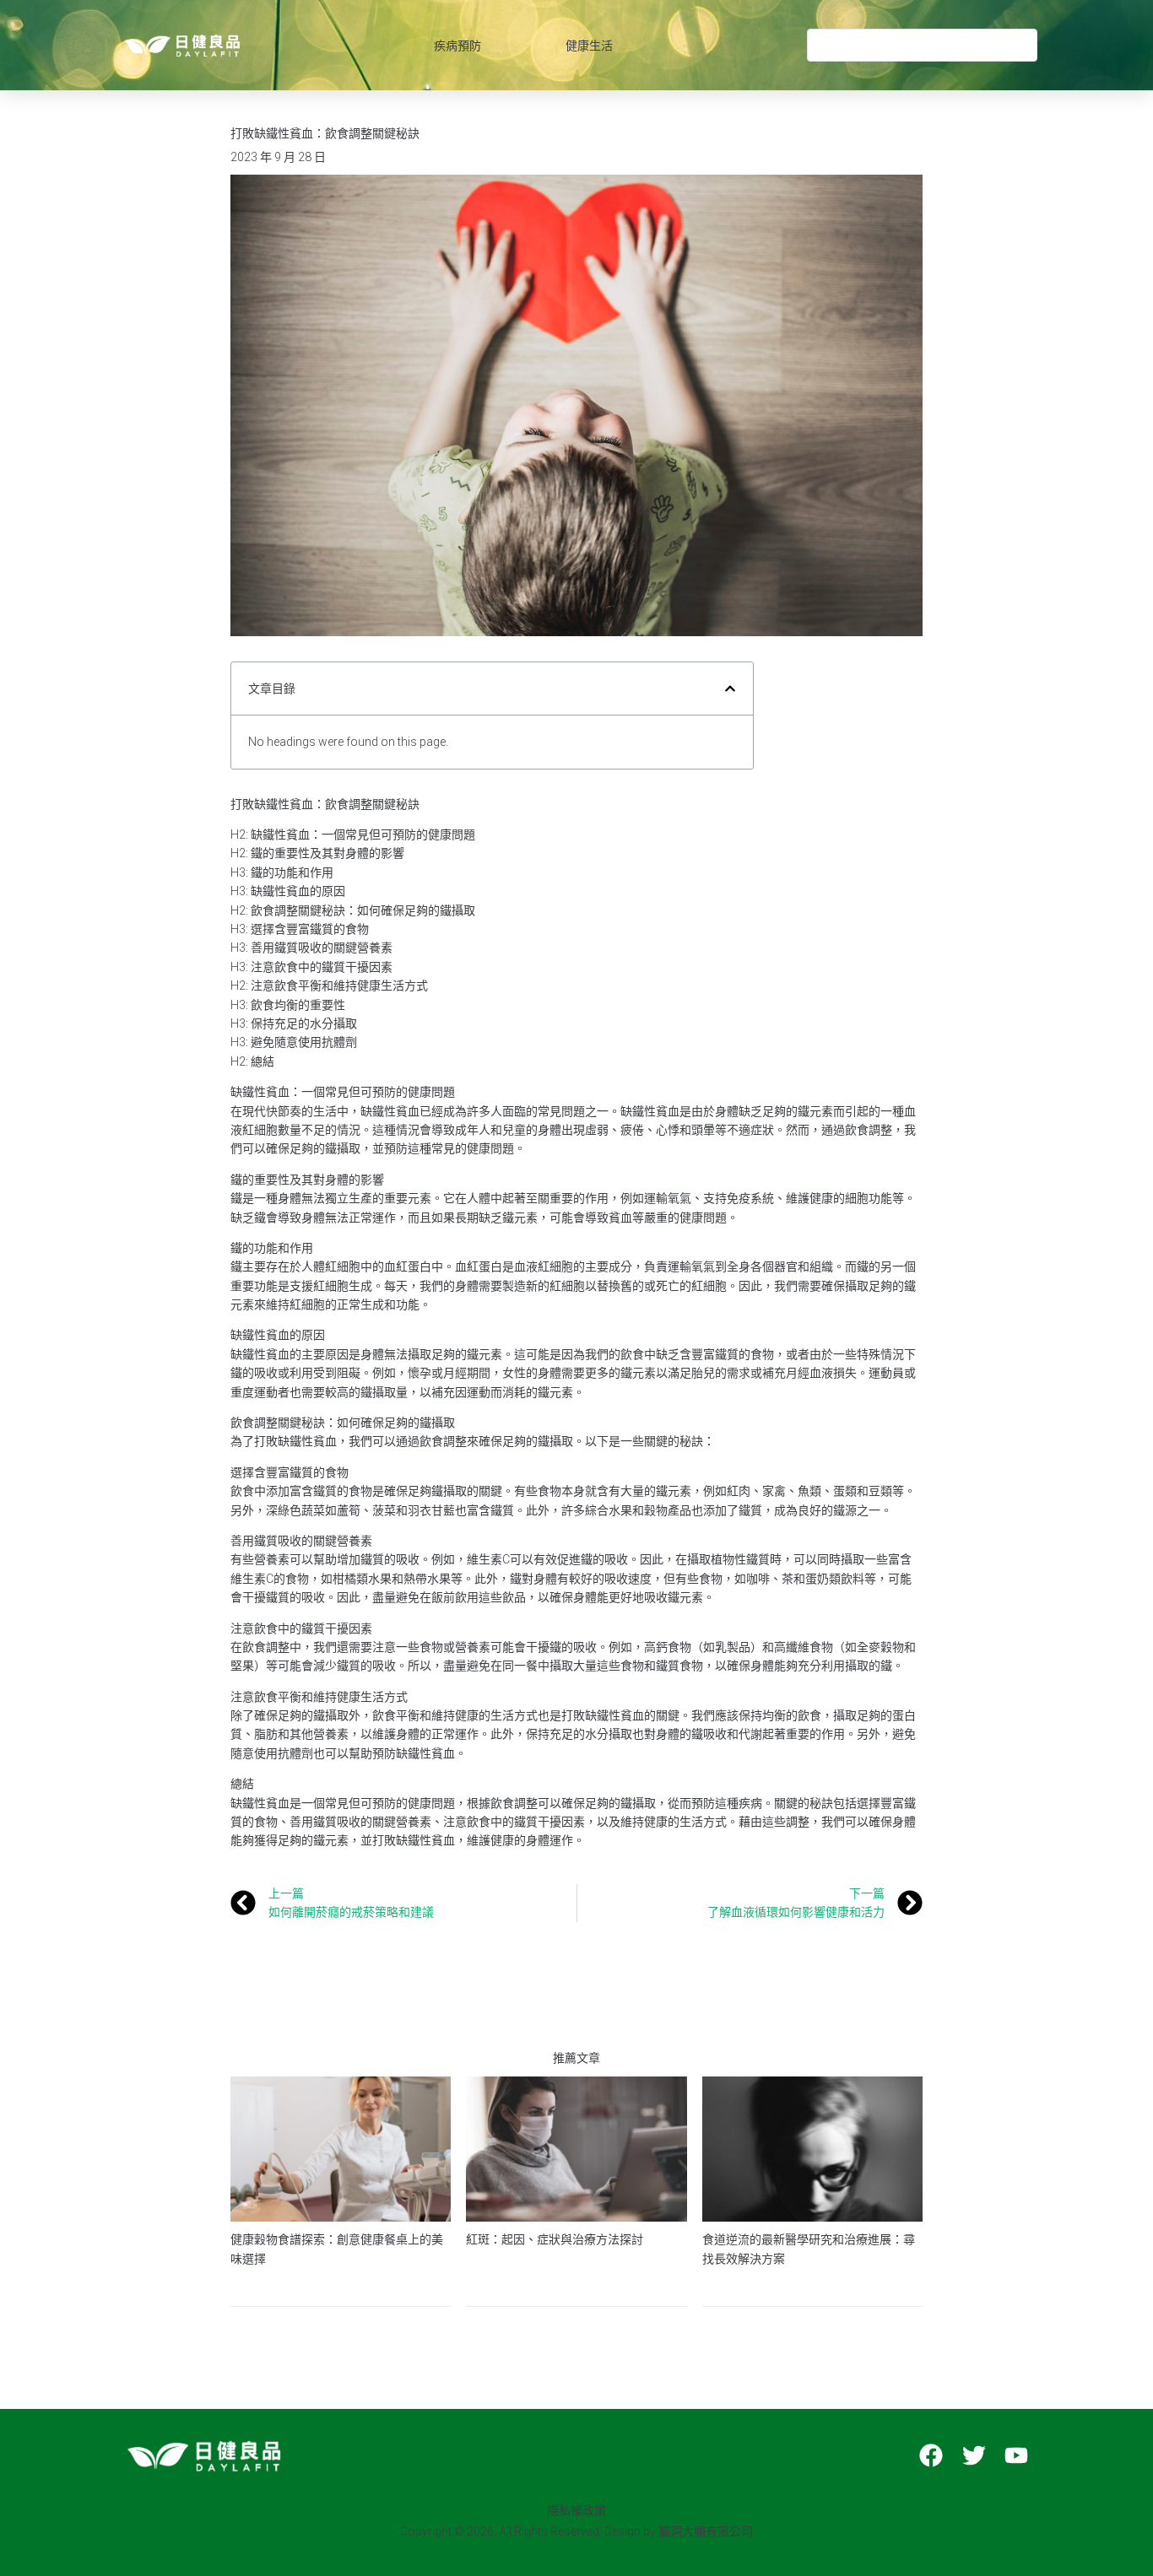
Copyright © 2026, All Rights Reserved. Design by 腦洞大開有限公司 (576, 2531)
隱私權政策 (576, 2510)
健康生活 (589, 46)
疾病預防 (457, 46)
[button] (730, 689)
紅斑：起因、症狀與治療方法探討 (555, 2239)
